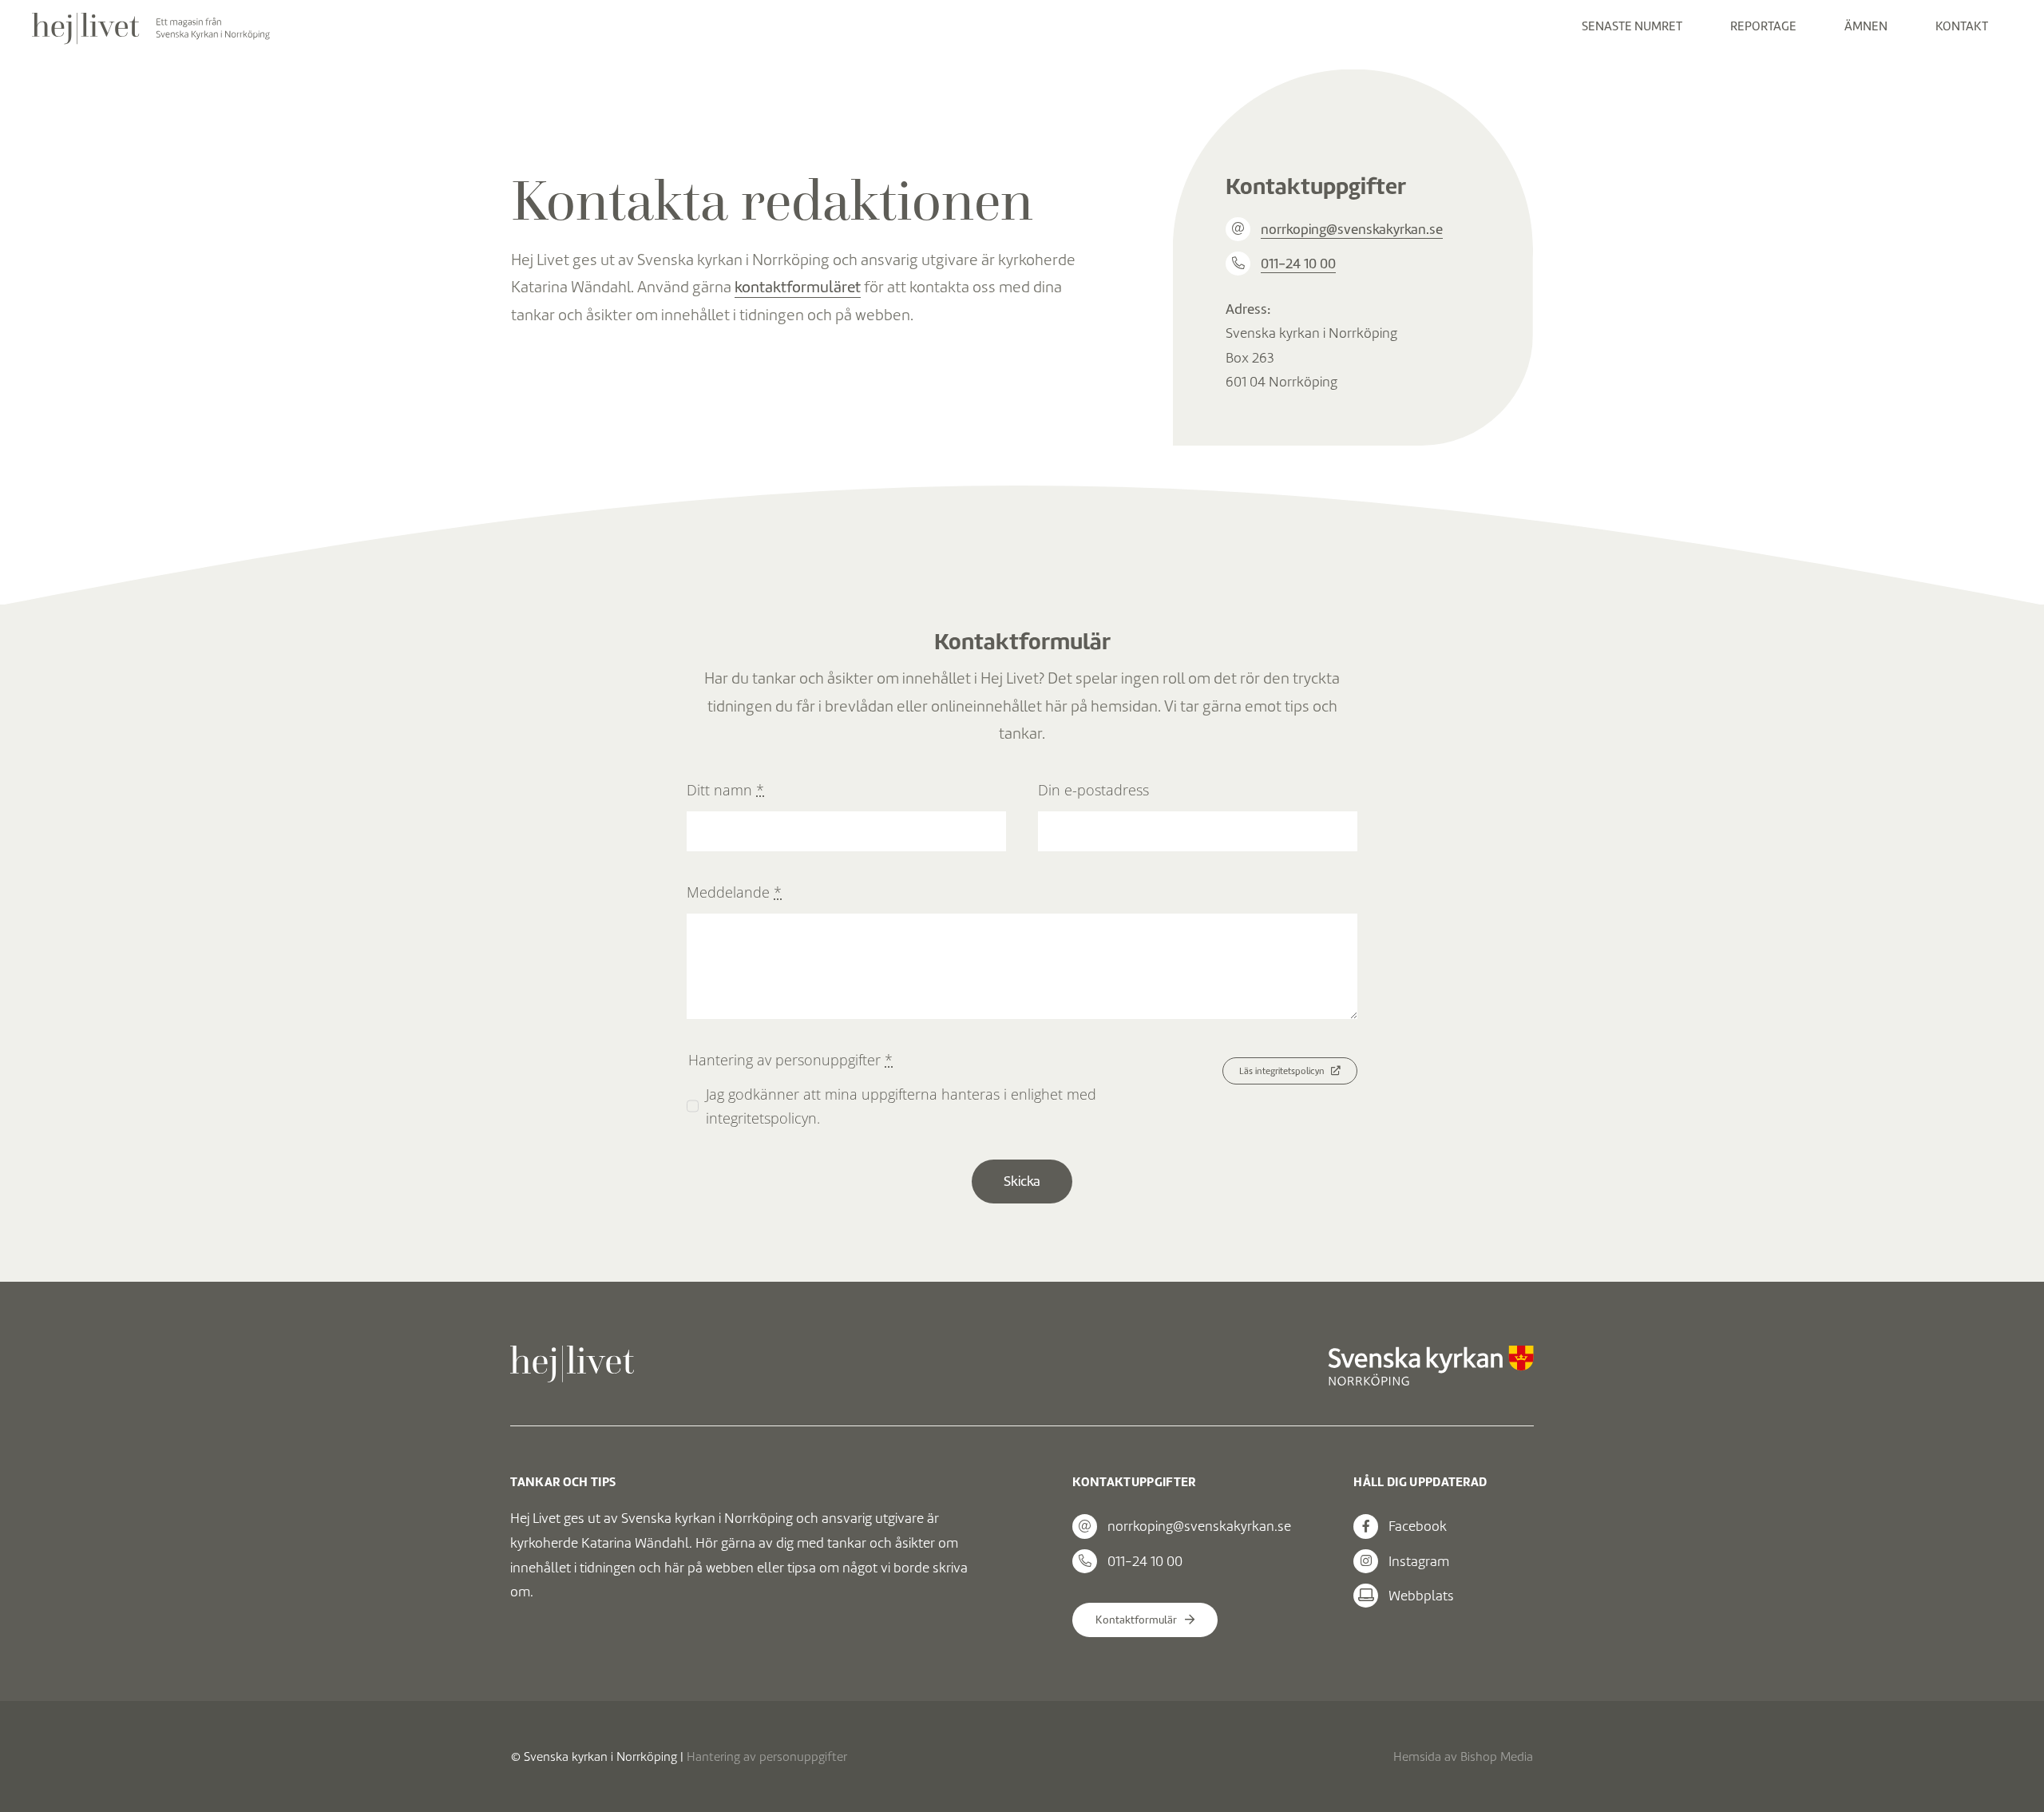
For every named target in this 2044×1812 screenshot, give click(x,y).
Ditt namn (725, 790)
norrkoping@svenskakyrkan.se (1352, 229)
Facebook (1418, 1526)
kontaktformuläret (798, 287)
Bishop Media (1497, 1756)
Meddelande (734, 892)
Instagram (1419, 1561)
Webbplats (1421, 1596)
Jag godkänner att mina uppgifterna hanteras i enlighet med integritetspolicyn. (901, 1106)
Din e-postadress (1093, 790)
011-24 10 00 (1298, 264)
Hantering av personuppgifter (767, 1756)
